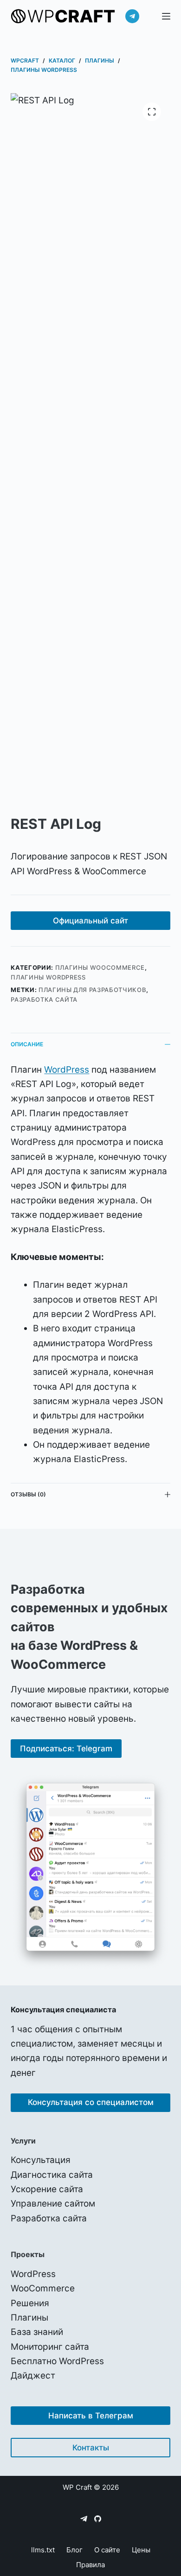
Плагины (29, 2318)
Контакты (91, 2448)
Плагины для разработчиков (92, 990)
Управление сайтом (53, 2204)
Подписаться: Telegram (66, 1749)
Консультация (41, 2160)
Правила (90, 2565)
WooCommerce (43, 2288)
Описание (27, 1044)
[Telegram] (132, 16)
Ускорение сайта (47, 2189)
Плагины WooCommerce (100, 967)
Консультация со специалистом (91, 2102)
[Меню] (166, 16)
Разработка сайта (44, 999)
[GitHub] (98, 2519)
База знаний (37, 2332)
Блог (74, 2550)
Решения (30, 2303)
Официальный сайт (90, 921)
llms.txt (43, 2550)
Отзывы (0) (28, 1494)
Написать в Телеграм (91, 2416)
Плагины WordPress (48, 977)
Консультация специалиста (63, 2010)
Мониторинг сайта (50, 2347)
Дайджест (33, 2376)
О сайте (107, 2550)
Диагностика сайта (52, 2175)
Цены (141, 2550)
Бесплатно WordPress (57, 2361)
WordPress (67, 1070)
